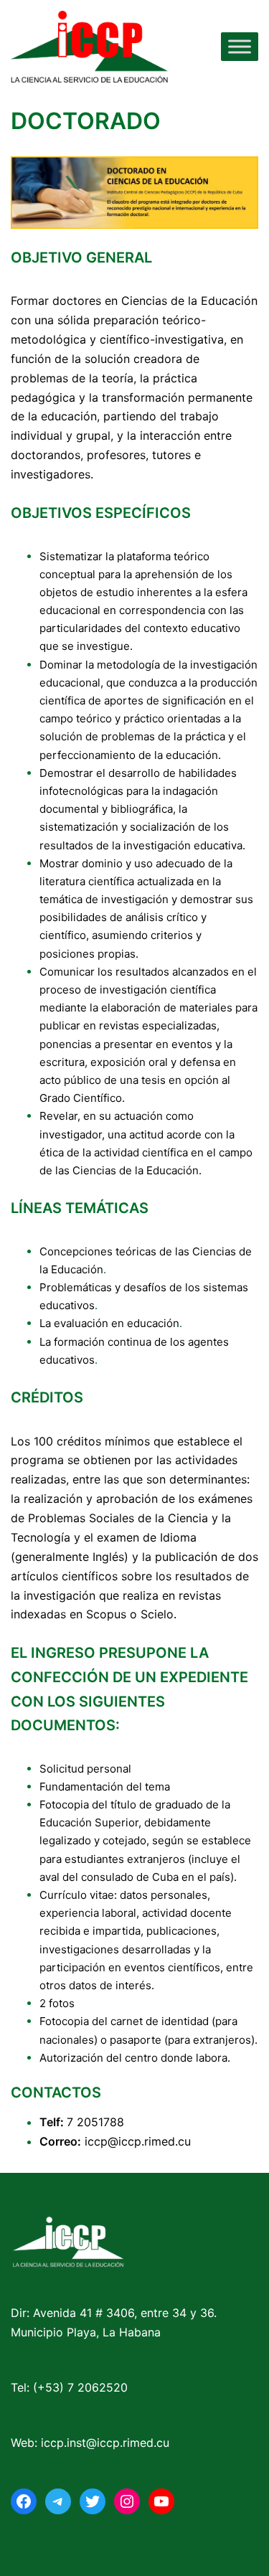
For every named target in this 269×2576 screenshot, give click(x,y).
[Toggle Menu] (240, 46)
